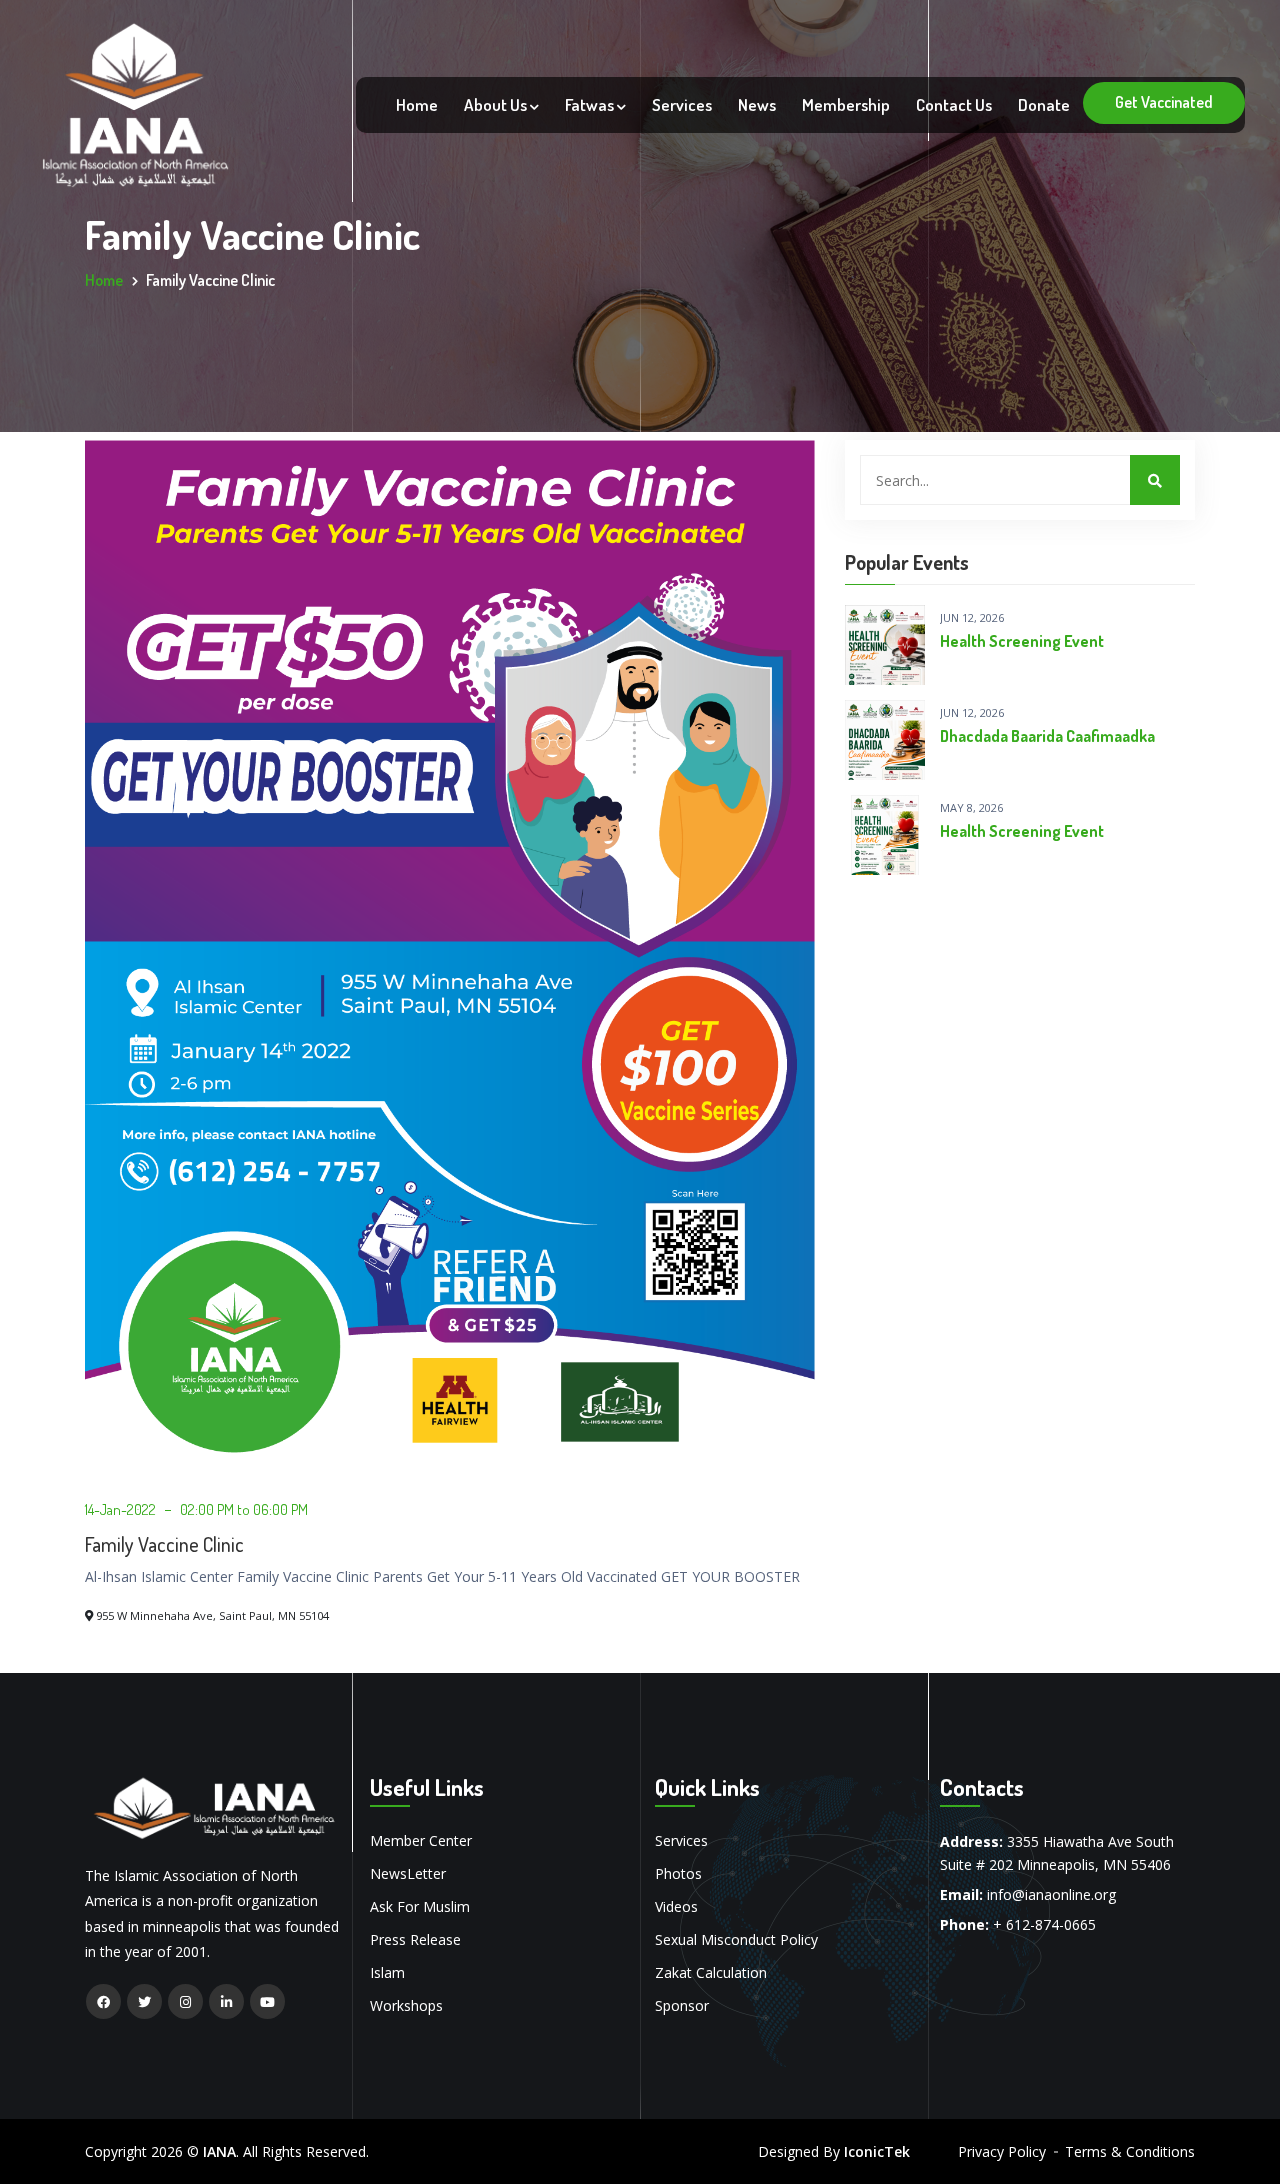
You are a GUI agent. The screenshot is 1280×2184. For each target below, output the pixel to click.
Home (417, 104)
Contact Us (954, 104)
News (757, 104)
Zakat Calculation (711, 1972)
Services (682, 104)
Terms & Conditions (1130, 2151)
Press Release (415, 1939)
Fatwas (591, 104)
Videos (676, 1906)
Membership (846, 104)
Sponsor (682, 2005)
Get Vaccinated (1164, 102)
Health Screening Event (1022, 641)
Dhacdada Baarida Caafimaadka (1047, 736)
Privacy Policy (1002, 2151)
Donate (1044, 104)
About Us (497, 104)
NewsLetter (408, 1873)
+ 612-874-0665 (1044, 1924)
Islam (387, 1972)
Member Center (421, 1840)
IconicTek (877, 2151)
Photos (678, 1873)
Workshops (406, 2005)
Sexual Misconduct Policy (736, 1939)
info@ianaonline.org (1051, 1894)
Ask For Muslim (420, 1906)
